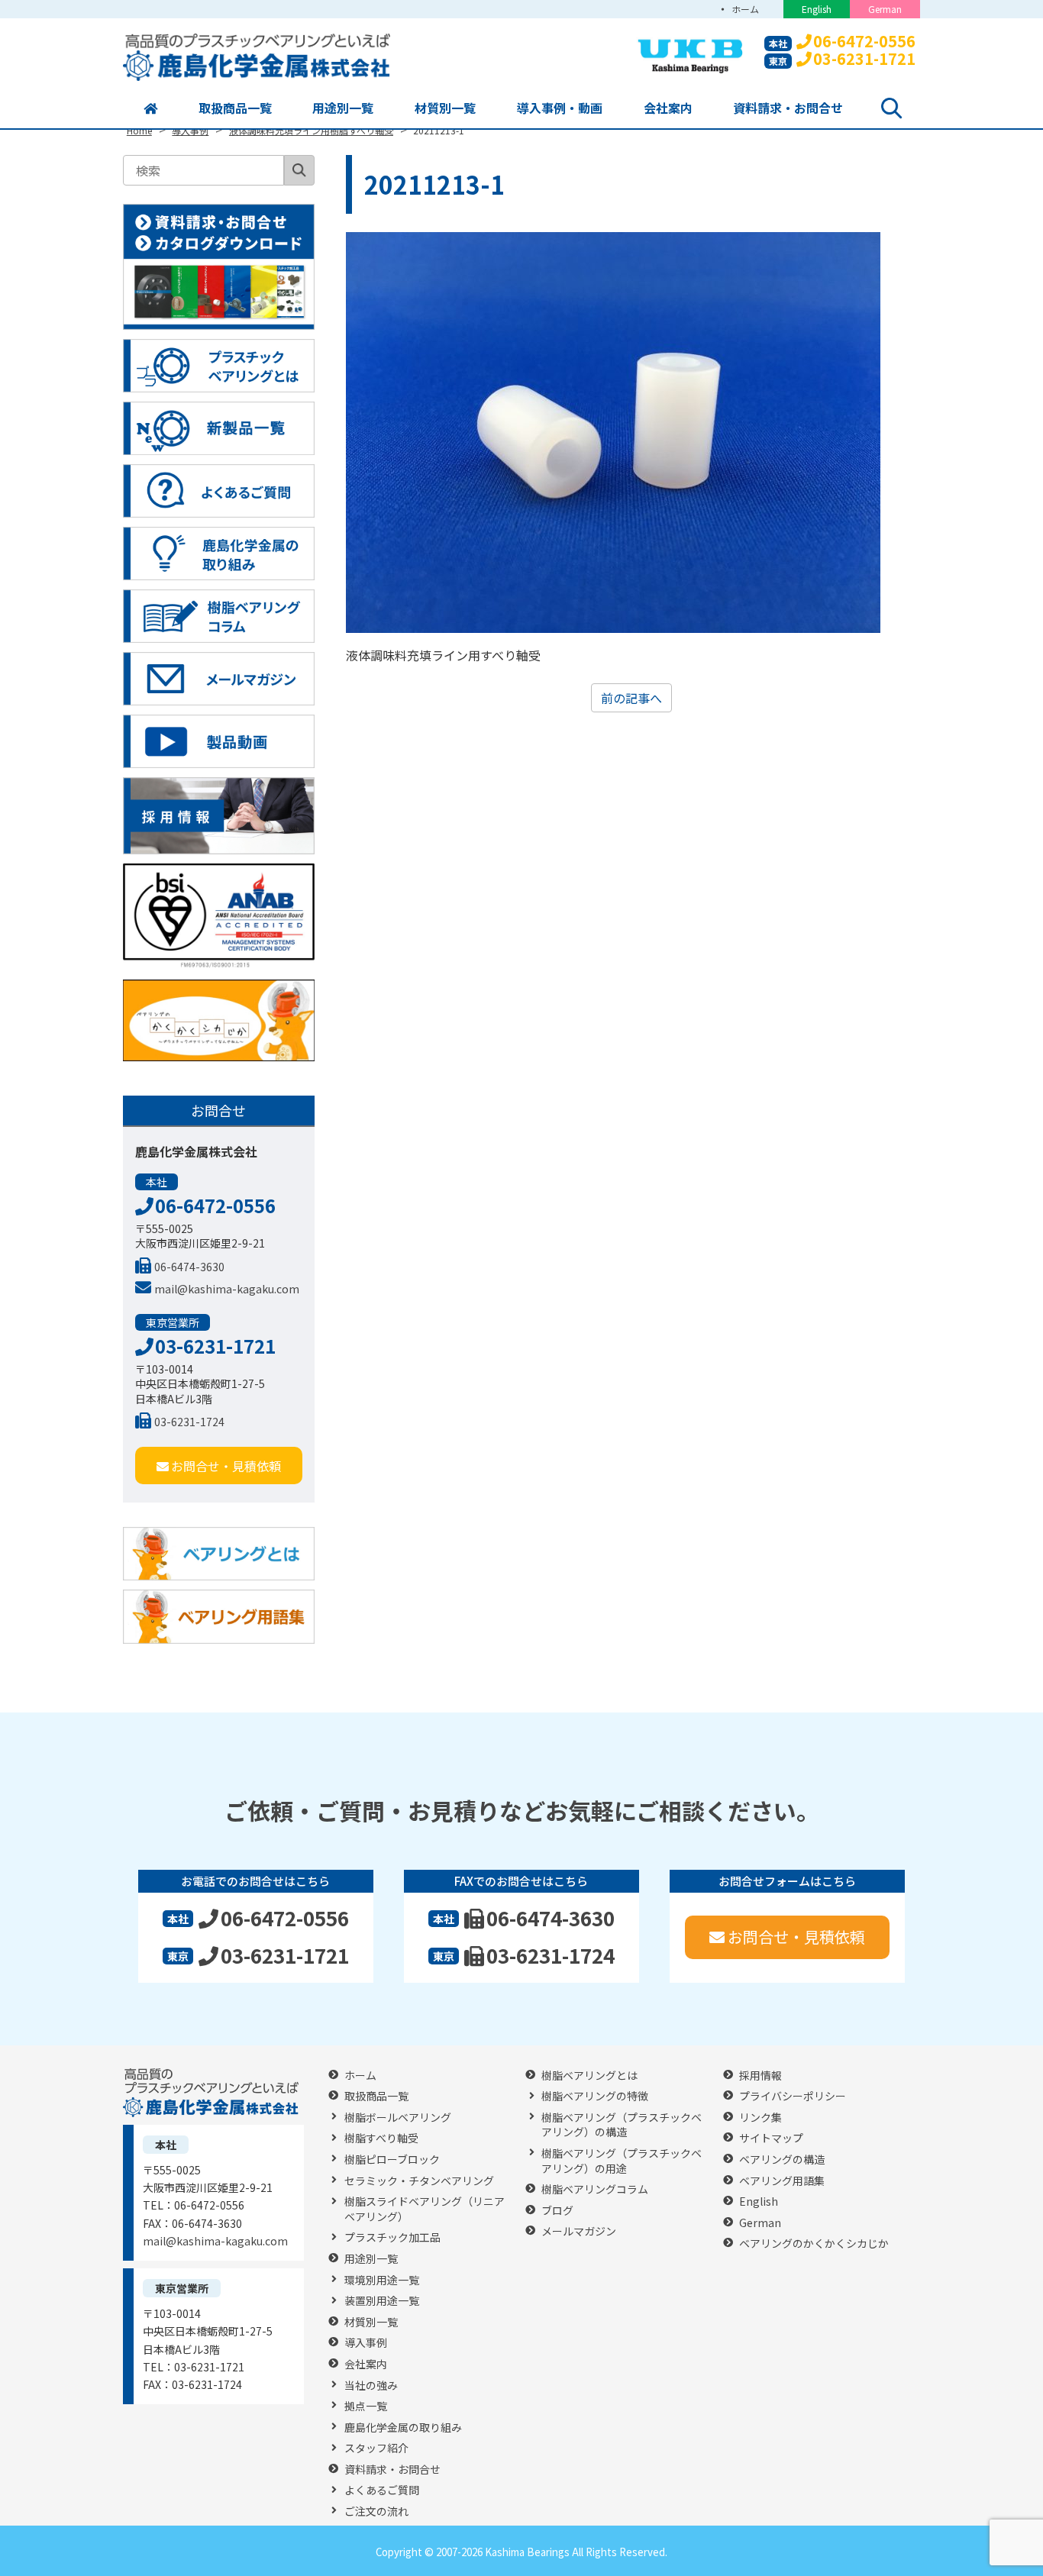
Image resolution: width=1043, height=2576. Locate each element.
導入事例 (366, 2343)
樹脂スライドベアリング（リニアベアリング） (425, 2209)
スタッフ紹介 (376, 2448)
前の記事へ (631, 698)
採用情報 (760, 2076)
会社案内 (668, 108)
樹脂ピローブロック (392, 2160)
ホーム (745, 9)
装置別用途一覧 (382, 2301)
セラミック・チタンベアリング (419, 2181)
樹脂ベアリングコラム (595, 2189)
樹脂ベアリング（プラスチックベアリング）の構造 (622, 2125)
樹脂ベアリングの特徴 (595, 2096)
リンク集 (760, 2118)
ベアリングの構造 (782, 2160)
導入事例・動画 (560, 108)
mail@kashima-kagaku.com (227, 1289)
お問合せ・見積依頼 (226, 1466)
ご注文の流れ (376, 2511)
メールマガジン (579, 2231)
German (885, 9)
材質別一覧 (445, 108)
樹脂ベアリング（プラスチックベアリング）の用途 (622, 2161)
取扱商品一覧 (235, 108)
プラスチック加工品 (392, 2237)
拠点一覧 (366, 2406)
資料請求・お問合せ (788, 108)
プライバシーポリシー (793, 2096)
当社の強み (371, 2386)
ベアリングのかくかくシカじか (814, 2244)
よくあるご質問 (382, 2490)
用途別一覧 (343, 108)
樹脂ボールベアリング (398, 2118)
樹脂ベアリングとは (589, 2076)
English (817, 9)
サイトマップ (771, 2138)
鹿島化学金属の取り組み (403, 2428)
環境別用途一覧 (382, 2280)
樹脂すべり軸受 (381, 2138)
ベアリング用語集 (782, 2181)
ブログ (557, 2211)
